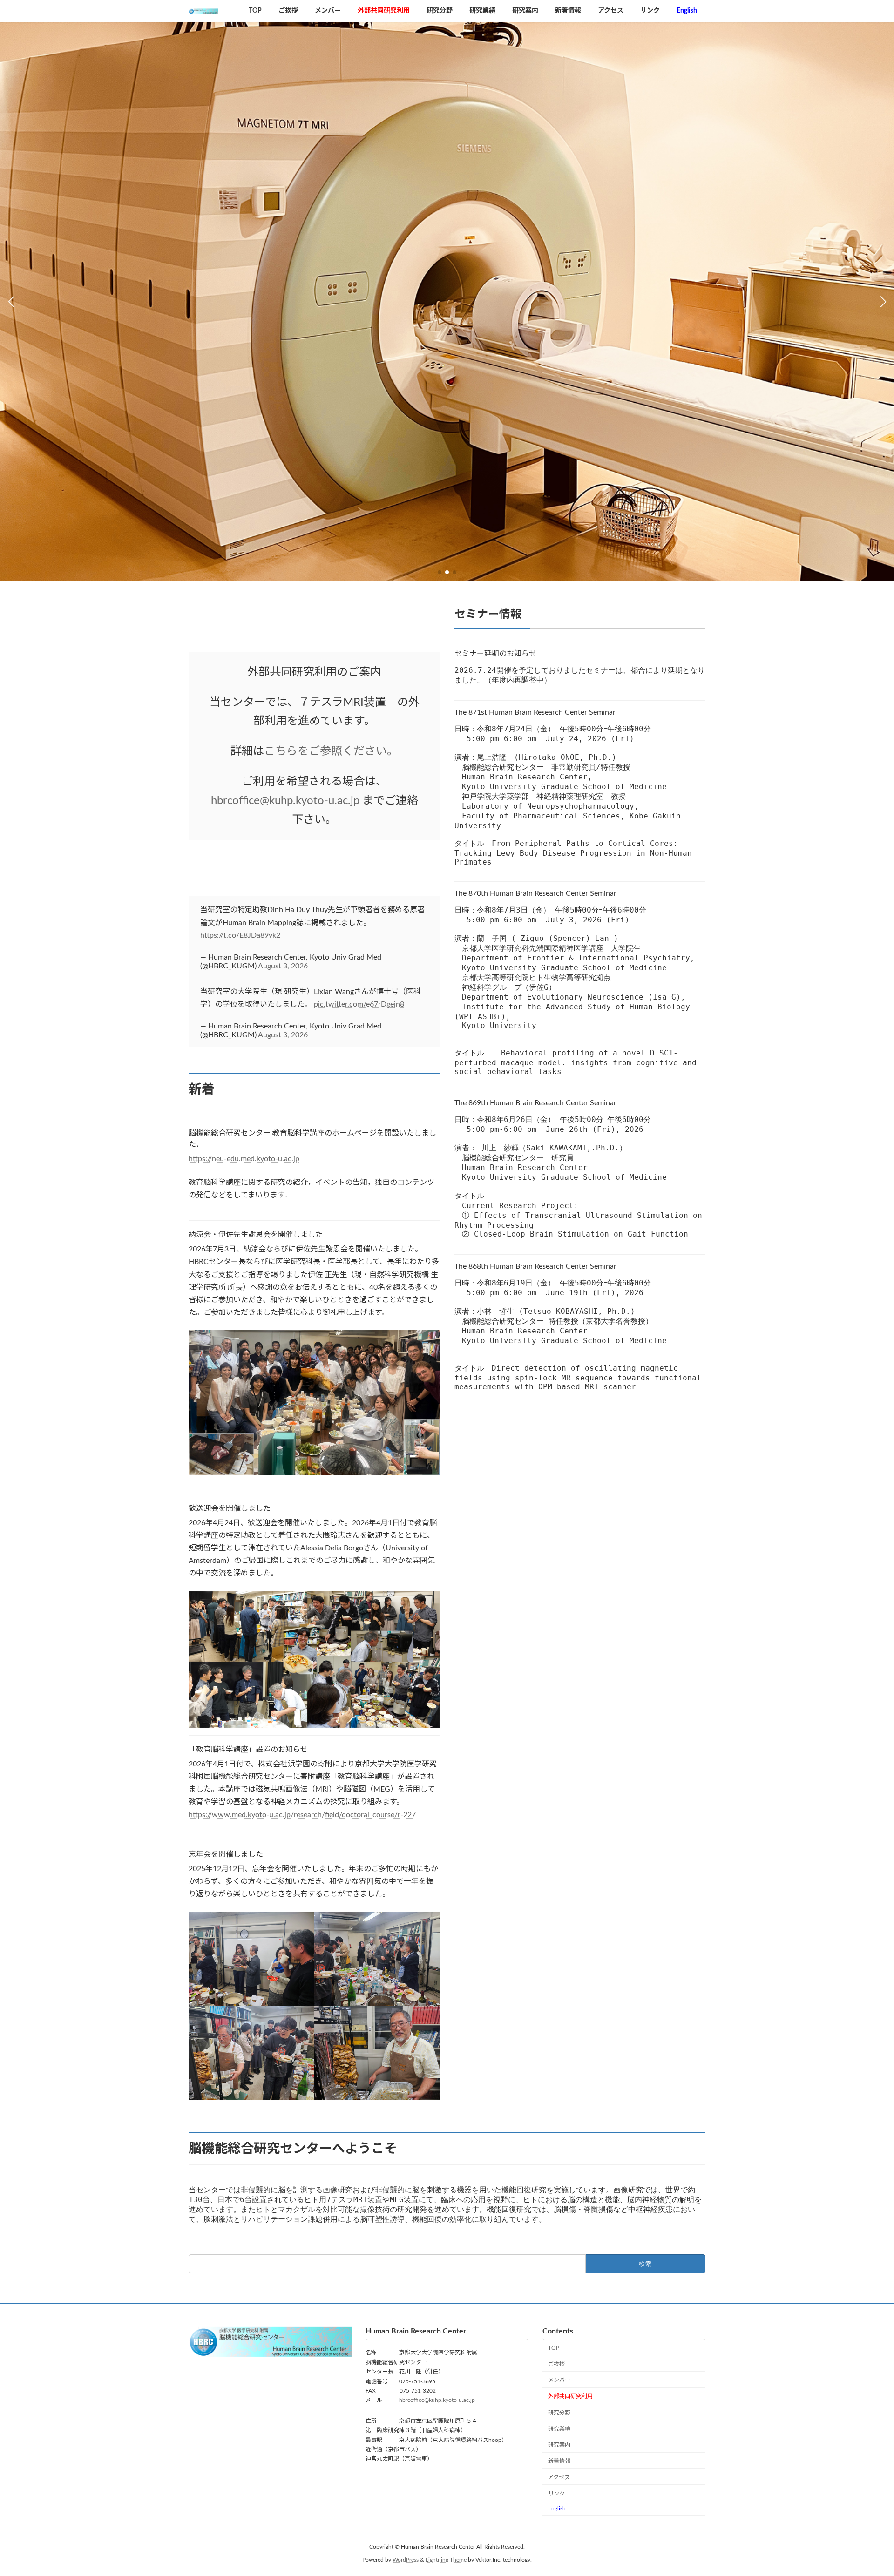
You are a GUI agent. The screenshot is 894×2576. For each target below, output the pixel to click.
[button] (440, 572)
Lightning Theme (446, 2560)
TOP (554, 2348)
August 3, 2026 (283, 966)
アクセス (559, 2477)
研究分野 (559, 2413)
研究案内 (559, 2445)
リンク (556, 2494)
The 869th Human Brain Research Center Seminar (535, 1103)
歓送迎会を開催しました (230, 1508)
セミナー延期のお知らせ (495, 654)
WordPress (406, 2560)
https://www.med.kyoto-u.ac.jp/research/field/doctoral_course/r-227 (302, 1815)
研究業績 (559, 2429)
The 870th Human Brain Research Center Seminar (535, 893)
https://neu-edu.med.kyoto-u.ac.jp (244, 1159)
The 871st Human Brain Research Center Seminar (535, 712)
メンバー (559, 2380)
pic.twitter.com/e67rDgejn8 (359, 1004)
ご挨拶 (556, 2364)
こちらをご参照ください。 (331, 751)
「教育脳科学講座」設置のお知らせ (248, 1750)
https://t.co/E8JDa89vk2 (240, 935)
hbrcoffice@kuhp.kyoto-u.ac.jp (285, 801)
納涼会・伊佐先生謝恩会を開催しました (256, 1235)
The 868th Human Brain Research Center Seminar (535, 1266)
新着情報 (559, 2461)
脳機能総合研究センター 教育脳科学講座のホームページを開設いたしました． (312, 1139)
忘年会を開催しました (226, 1854)
